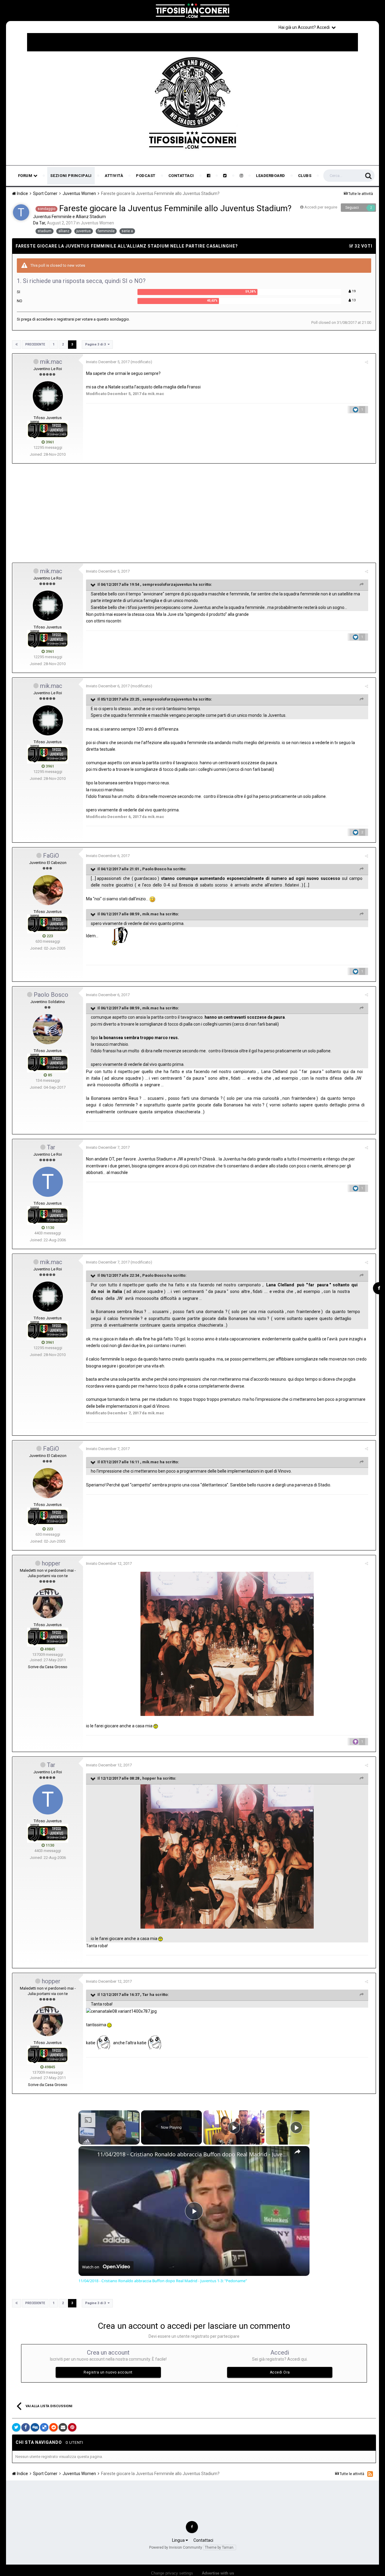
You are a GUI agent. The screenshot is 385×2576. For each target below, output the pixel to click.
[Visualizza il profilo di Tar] (21, 212)
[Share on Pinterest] (72, 2427)
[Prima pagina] (17, 345)
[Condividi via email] (63, 2427)
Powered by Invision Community (176, 2547)
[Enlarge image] (227, 1643)
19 (353, 291)
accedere (45, 319)
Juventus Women (97, 223)
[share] (297, 2152)
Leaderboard (271, 176)
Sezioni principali (71, 176)
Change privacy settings (172, 2573)
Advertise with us (218, 2573)
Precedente (35, 344)
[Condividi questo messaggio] (367, 362)
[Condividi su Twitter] (16, 2427)
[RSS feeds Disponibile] (370, 2474)
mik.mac (51, 362)
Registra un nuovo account (108, 2372)
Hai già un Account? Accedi (305, 27)
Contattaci (181, 176)
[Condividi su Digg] (35, 2427)
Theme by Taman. (220, 2547)
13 (353, 300)
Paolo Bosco (154, 869)
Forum (26, 176)
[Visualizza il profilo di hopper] (48, 1603)
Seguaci (352, 208)
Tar (51, 1147)
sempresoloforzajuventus (167, 584)
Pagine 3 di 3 (96, 344)
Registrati (359, 27)
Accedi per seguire (321, 207)
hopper (51, 1563)
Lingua (179, 2540)
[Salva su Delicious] (44, 2427)
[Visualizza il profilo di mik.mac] (48, 396)
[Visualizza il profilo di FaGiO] (48, 890)
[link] (88, 2156)
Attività (114, 176)
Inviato (108, 362)
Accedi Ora (280, 2372)
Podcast (146, 176)
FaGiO (51, 856)
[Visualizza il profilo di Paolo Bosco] (48, 1029)
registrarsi (66, 319)
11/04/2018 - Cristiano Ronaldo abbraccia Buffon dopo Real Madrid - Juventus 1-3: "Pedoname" (193, 2154)
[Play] (234, 2127)
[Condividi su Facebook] (26, 2427)
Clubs (305, 176)
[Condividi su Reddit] (54, 2427)
